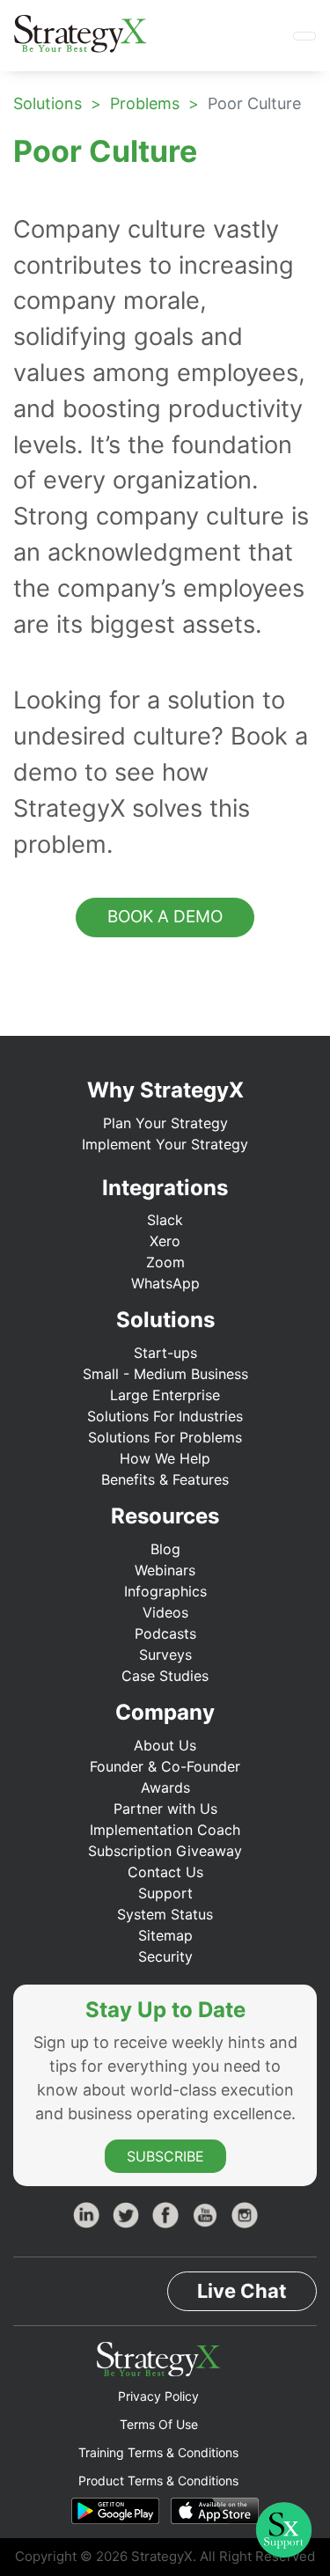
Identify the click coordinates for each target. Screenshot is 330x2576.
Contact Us (165, 1872)
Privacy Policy (158, 2396)
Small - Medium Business (165, 1374)
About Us (165, 1745)
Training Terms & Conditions (158, 2452)
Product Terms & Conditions (158, 2481)
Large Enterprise (165, 1395)
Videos (165, 1612)
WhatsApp (165, 1283)
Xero (165, 1241)
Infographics (165, 1591)
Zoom (165, 1262)
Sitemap (165, 1935)
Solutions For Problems (165, 1437)
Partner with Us (165, 1809)
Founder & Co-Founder (165, 1766)
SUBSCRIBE (165, 2156)
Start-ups (165, 1353)
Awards (165, 1787)
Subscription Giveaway (165, 1851)
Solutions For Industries (165, 1416)
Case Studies (165, 1676)
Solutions (48, 103)
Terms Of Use (159, 2424)
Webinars (165, 1570)
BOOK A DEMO (165, 917)
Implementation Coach (165, 1830)
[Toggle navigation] (304, 36)
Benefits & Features (165, 1479)
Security (165, 1956)
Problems (145, 103)
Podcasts (165, 1633)
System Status (165, 1914)
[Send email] (293, 187)
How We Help (165, 1458)
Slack (165, 1220)
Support (165, 1893)
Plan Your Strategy (165, 1123)
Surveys (165, 1655)
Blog (165, 1549)
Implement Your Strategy (165, 1144)
